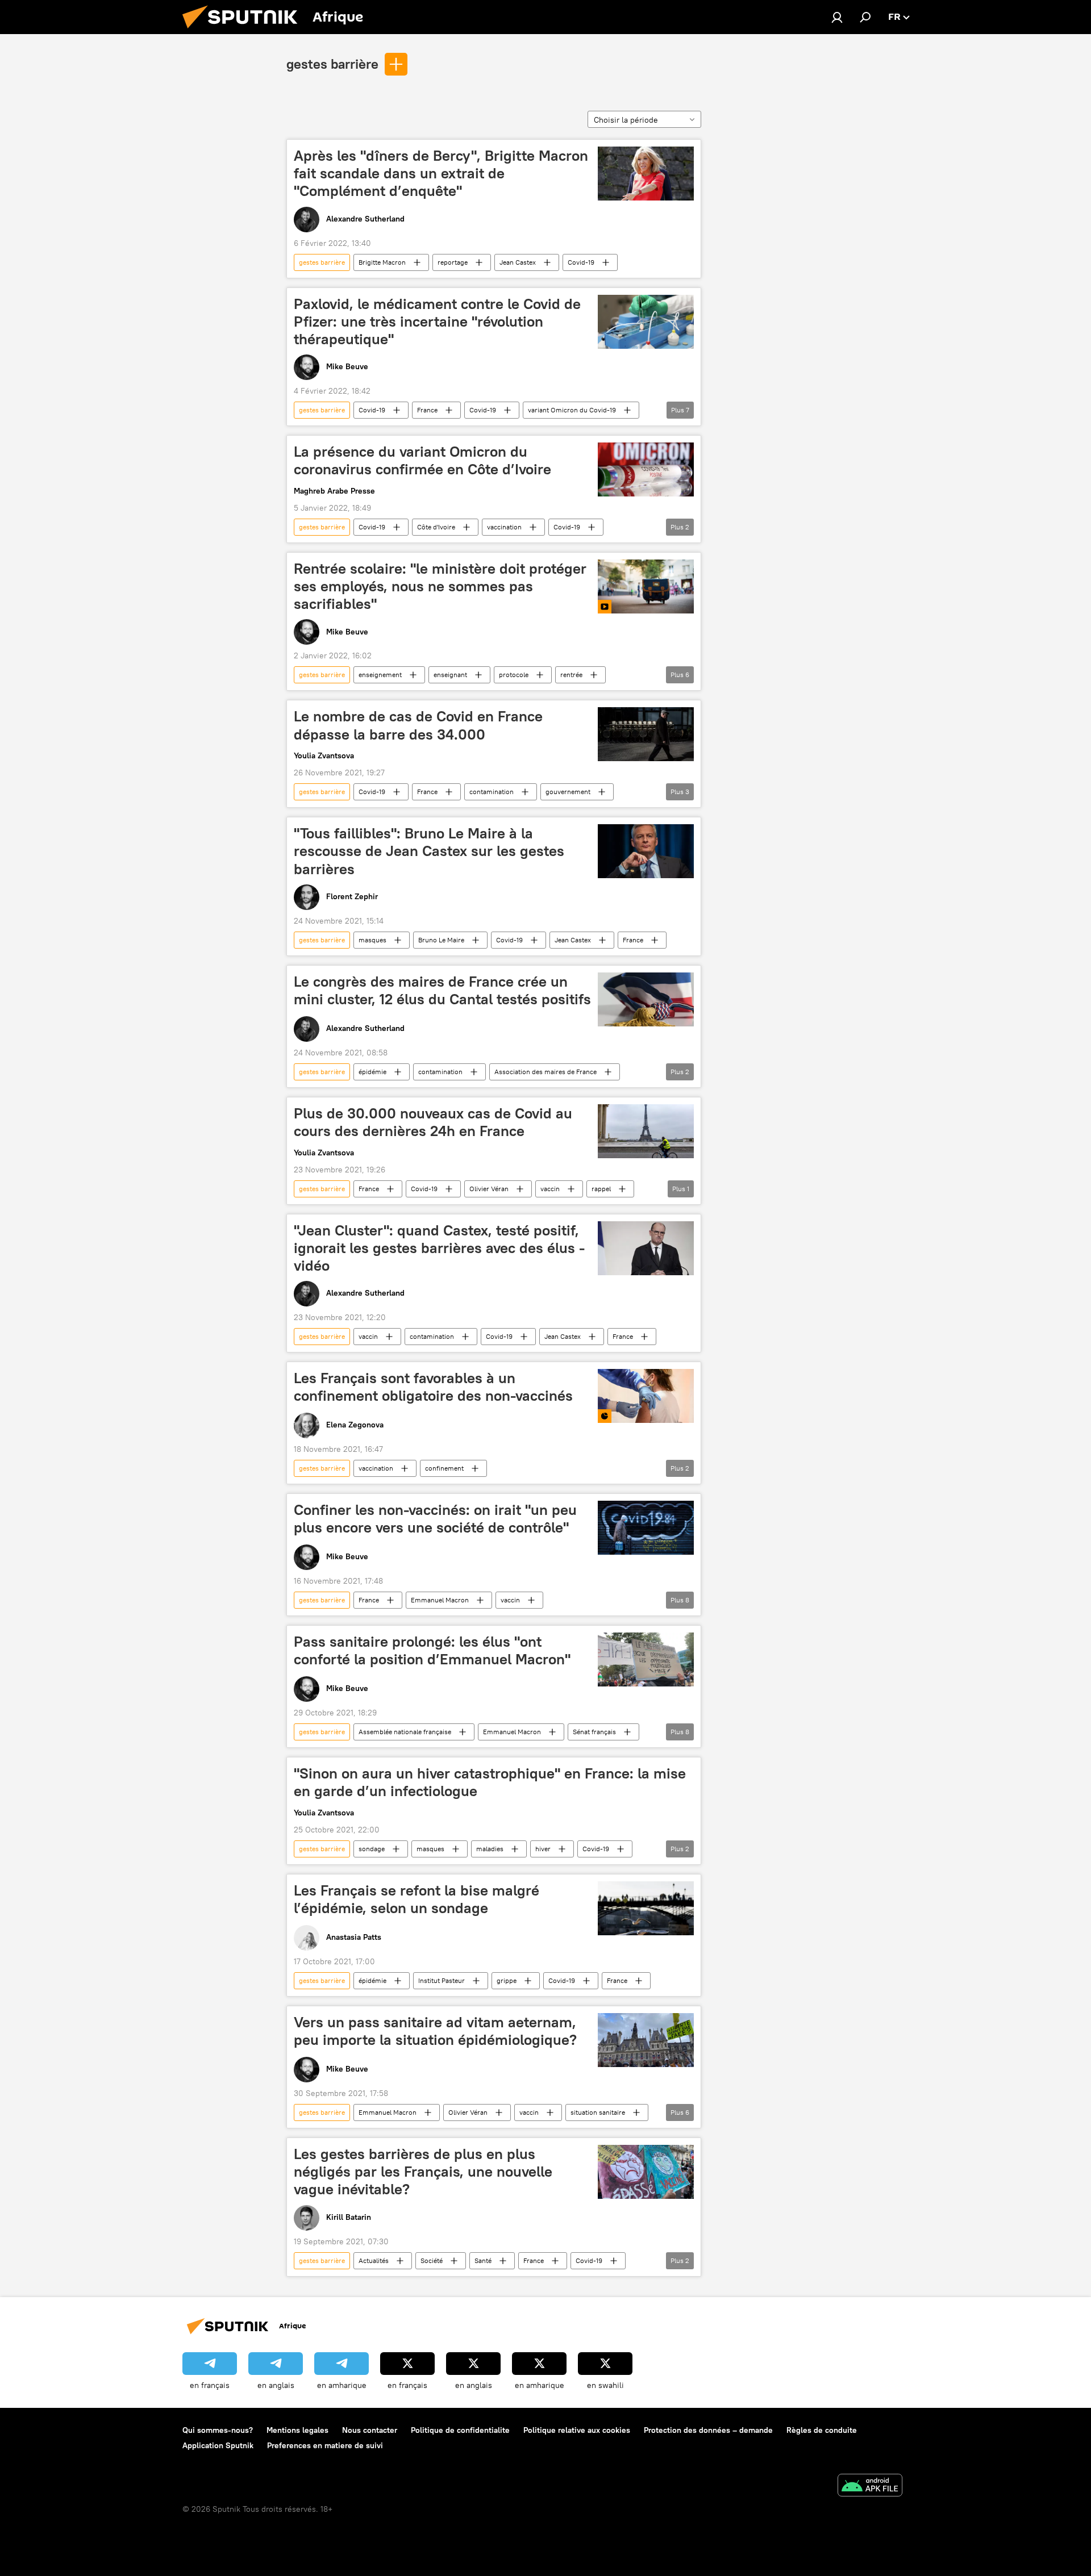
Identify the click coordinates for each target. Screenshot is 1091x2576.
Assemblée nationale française (405, 1732)
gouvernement (568, 792)
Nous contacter (370, 2430)
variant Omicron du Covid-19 (572, 410)
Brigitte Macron (382, 262)
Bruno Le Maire (441, 940)
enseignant (450, 675)
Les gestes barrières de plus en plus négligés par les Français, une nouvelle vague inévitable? (423, 2172)
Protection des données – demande (708, 2430)
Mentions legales (297, 2430)
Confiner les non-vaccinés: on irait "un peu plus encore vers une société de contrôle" (435, 1519)
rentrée (571, 675)
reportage (453, 262)
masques (372, 940)
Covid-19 (581, 262)
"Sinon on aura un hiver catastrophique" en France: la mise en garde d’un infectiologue (490, 1782)
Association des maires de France (545, 1072)
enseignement (380, 675)
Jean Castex (518, 262)
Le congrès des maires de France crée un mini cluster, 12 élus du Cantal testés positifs (442, 990)
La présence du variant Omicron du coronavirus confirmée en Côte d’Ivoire (422, 460)
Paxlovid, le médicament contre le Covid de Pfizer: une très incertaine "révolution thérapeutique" (437, 322)
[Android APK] (870, 2487)
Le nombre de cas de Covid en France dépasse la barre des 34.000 (418, 725)
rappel (601, 1189)
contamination (492, 792)
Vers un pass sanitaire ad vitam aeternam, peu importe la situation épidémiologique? (435, 2031)
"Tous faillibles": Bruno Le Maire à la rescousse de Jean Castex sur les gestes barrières (429, 851)
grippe (507, 1980)
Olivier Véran (489, 1189)
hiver (543, 1849)
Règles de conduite (822, 2430)
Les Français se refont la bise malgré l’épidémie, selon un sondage (417, 1899)
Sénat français (594, 1732)
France (427, 410)
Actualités (374, 2260)
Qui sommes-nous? (218, 2430)
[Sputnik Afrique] (244, 31)
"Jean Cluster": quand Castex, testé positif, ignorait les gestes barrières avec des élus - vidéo (439, 1248)
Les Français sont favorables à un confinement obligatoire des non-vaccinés (433, 1387)
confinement (444, 1468)
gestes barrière (332, 64)
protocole (514, 675)
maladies (490, 1849)
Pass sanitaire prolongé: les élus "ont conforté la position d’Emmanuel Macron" (432, 1650)
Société (432, 2260)
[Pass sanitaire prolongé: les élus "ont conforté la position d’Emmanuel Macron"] (646, 1659)
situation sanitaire (598, 2112)
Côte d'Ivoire (436, 527)
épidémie (372, 1072)
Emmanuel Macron (440, 1600)
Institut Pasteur (442, 1980)
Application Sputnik (218, 2445)
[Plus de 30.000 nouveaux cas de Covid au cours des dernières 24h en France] (646, 1131)
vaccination (504, 527)
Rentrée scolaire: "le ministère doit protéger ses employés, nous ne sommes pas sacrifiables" (440, 586)
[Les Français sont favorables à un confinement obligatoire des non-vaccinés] (646, 1396)
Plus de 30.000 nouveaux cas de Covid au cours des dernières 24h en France (433, 1122)
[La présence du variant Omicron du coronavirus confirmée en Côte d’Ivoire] (646, 469)
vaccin (550, 1189)
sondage (372, 1849)
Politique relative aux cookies (577, 2430)
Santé (483, 2260)
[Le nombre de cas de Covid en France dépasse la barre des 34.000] (646, 734)
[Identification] (837, 17)
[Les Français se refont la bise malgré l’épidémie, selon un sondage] (646, 1908)
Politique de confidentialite (460, 2430)
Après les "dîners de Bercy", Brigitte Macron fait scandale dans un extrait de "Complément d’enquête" (441, 173)
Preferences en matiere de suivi (325, 2445)
